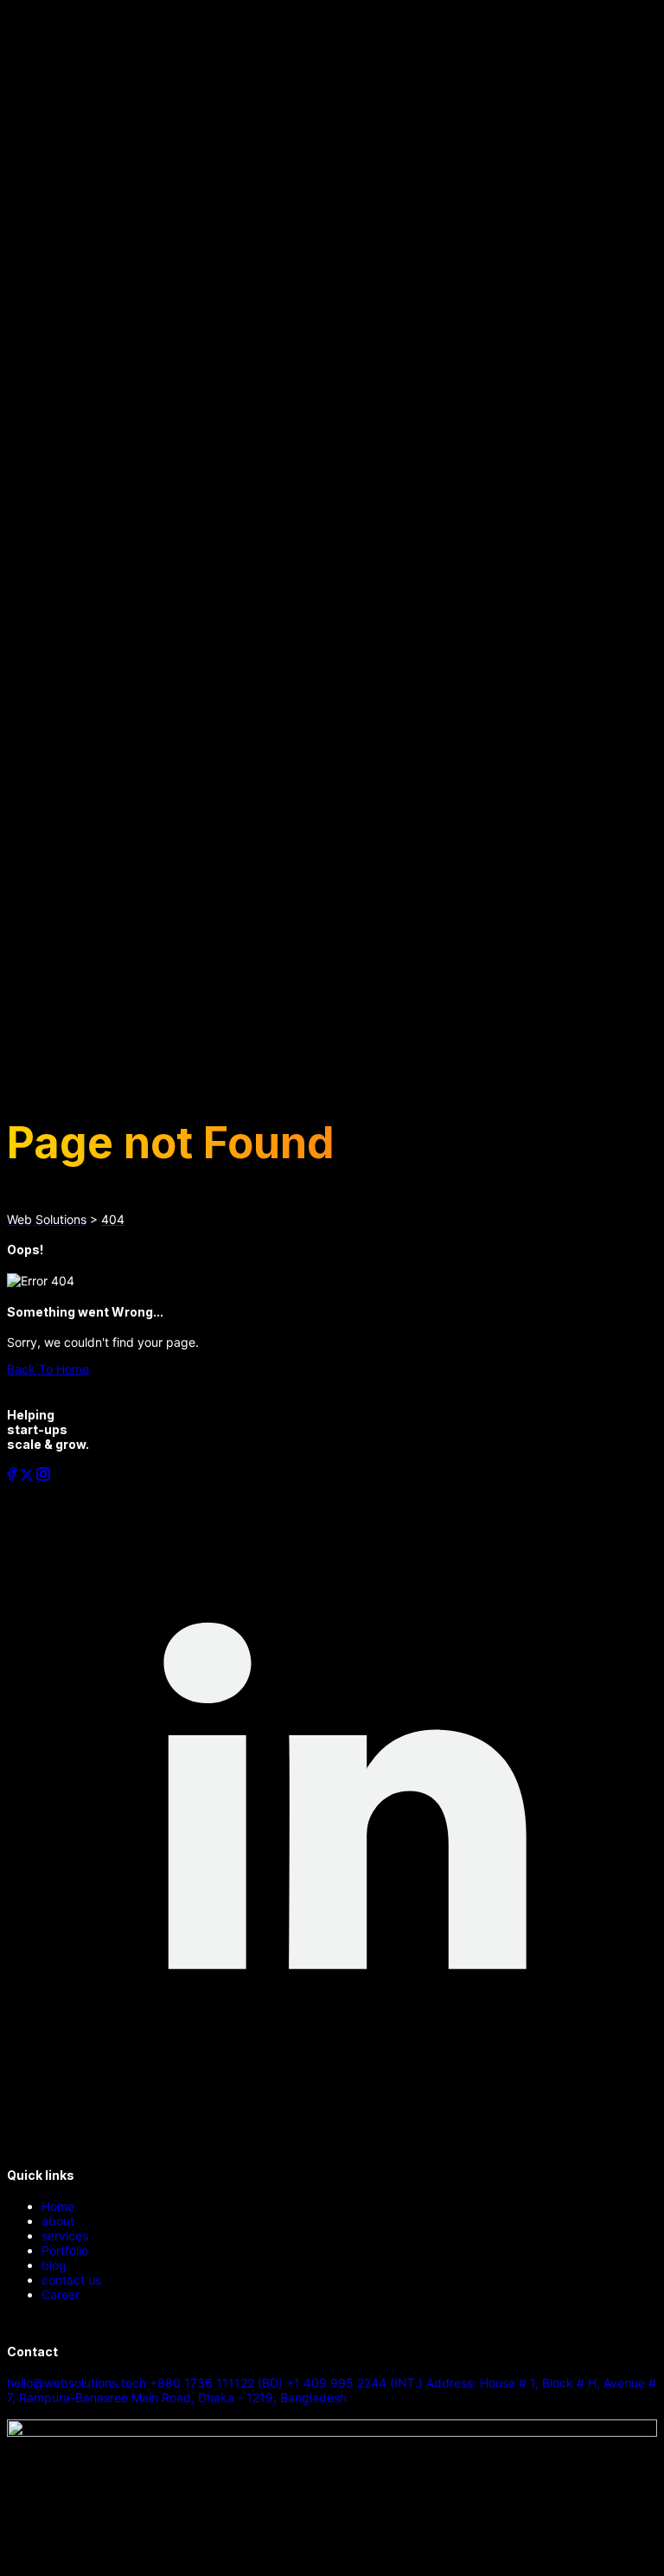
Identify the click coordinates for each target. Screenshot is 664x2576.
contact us (71, 2280)
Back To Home (48, 1369)
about (58, 2221)
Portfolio (65, 2250)
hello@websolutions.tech (78, 2383)
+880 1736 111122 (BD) (218, 2383)
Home (58, 2206)
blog (54, 2265)
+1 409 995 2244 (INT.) (356, 2383)
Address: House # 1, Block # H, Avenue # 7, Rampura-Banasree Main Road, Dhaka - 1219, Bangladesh (332, 2390)
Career (61, 2294)
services (65, 2236)
